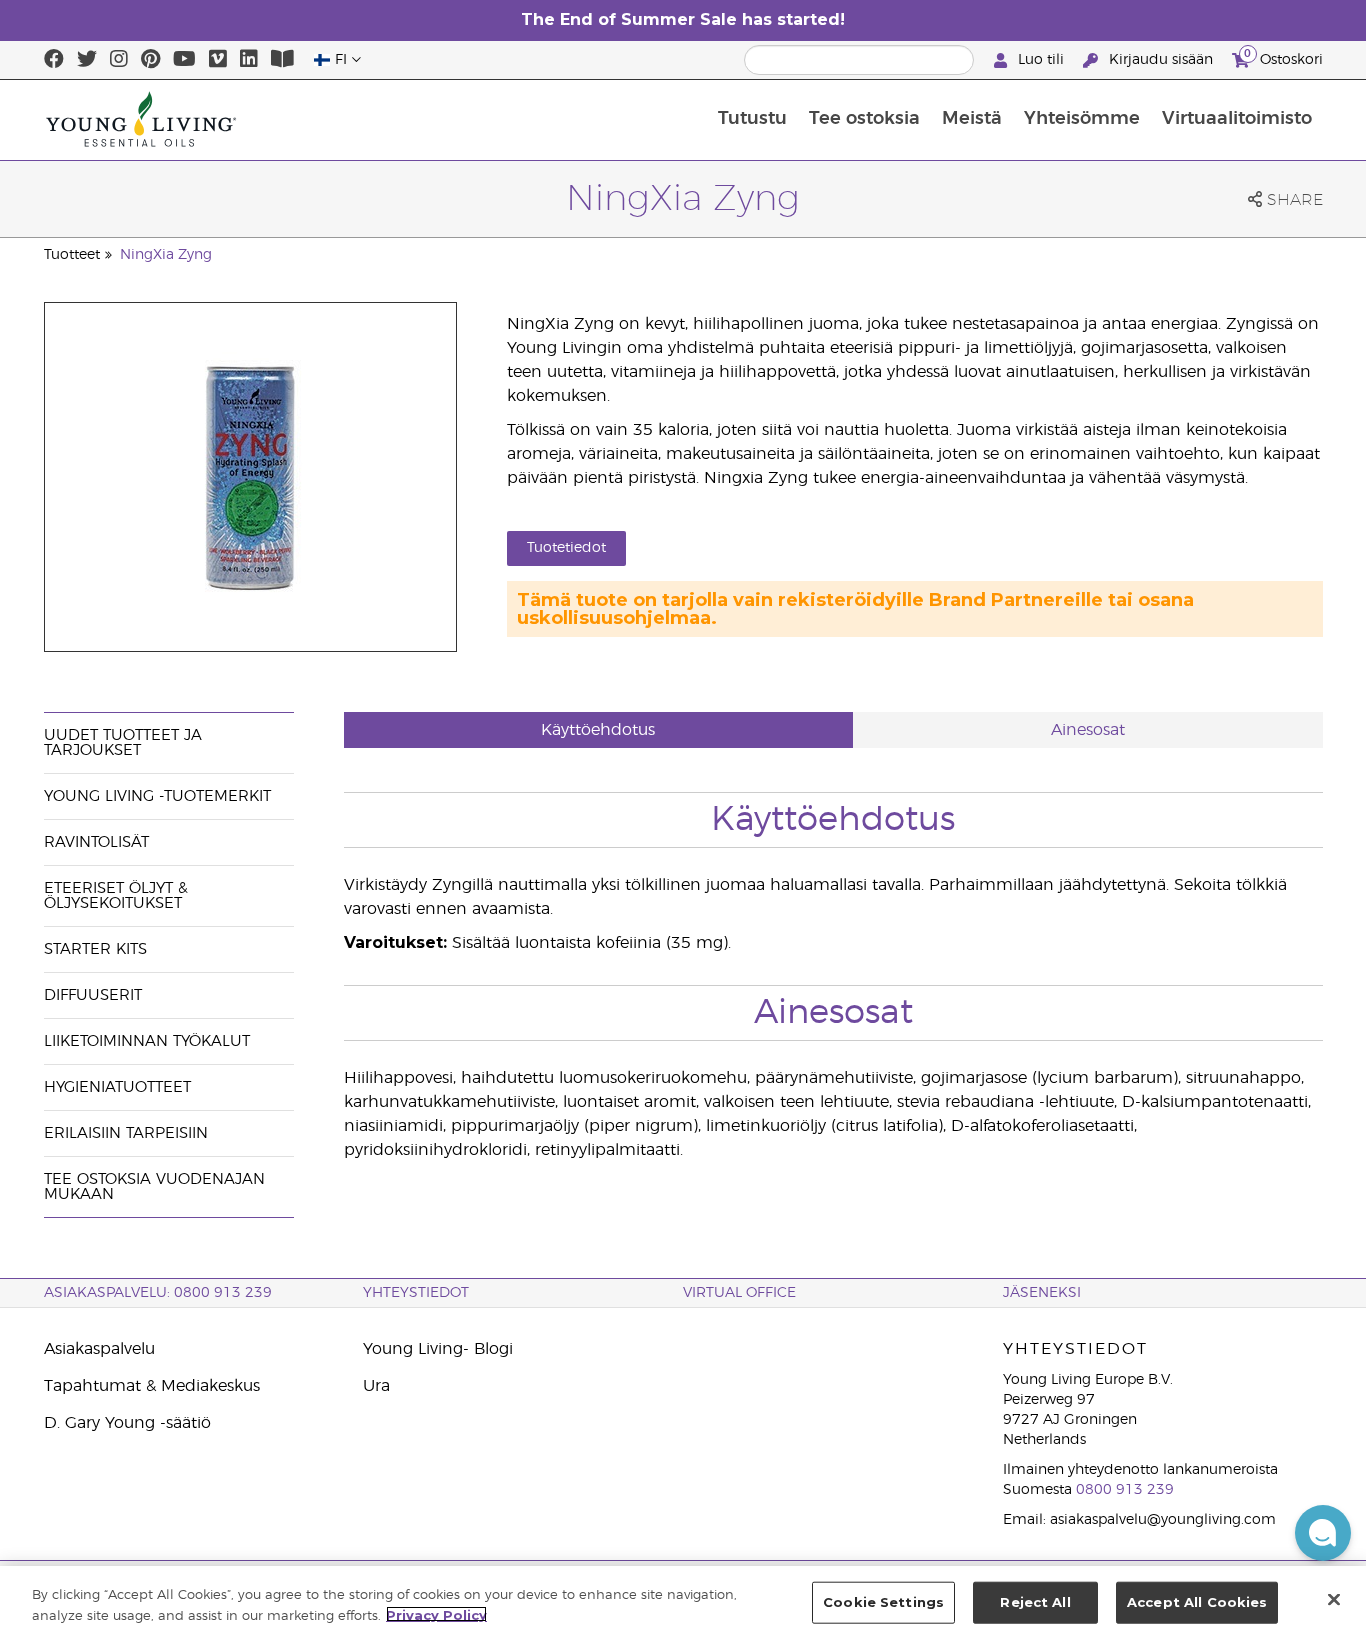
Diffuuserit (93, 995)
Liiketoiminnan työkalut (147, 1041)
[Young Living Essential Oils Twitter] (87, 60)
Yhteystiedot (416, 1293)
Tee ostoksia (864, 119)
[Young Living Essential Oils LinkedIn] (249, 60)
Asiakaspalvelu (99, 1349)
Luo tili (1041, 60)
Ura (376, 1386)
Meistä (972, 119)
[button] (1323, 1533)
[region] (683, 1601)
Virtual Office (739, 1293)
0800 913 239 (1125, 1490)
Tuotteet (72, 255)
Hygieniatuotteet (117, 1087)
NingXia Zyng (166, 255)
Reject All (1035, 1602)
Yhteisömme (1082, 119)
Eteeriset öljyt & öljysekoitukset (116, 896)
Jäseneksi (1042, 1293)
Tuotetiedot (566, 548)
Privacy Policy (436, 1614)
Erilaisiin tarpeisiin (126, 1133)
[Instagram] (119, 60)
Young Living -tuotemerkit (157, 796)
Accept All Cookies (1197, 1602)
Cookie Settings (883, 1602)
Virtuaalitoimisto (1237, 119)
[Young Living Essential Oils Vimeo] (218, 60)
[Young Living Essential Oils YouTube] (184, 60)
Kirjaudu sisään (1161, 60)
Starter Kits (95, 949)
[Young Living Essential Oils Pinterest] (150, 60)
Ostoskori (1283, 57)
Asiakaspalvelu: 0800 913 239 (158, 1293)
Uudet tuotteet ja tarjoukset (123, 743)
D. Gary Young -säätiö (127, 1423)
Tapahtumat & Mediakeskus (152, 1386)
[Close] (1334, 1599)
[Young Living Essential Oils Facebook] (54, 60)
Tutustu (752, 119)
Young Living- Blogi (438, 1349)
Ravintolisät (96, 842)
